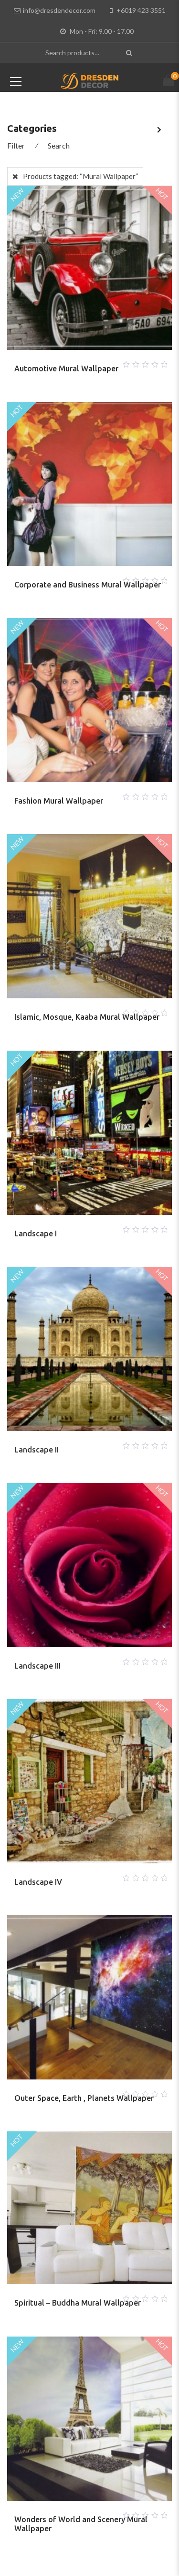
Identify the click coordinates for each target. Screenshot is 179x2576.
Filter (16, 145)
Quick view (101, 362)
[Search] (131, 53)
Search (59, 145)
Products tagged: (80, 176)
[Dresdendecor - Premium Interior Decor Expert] (89, 80)
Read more (78, 362)
